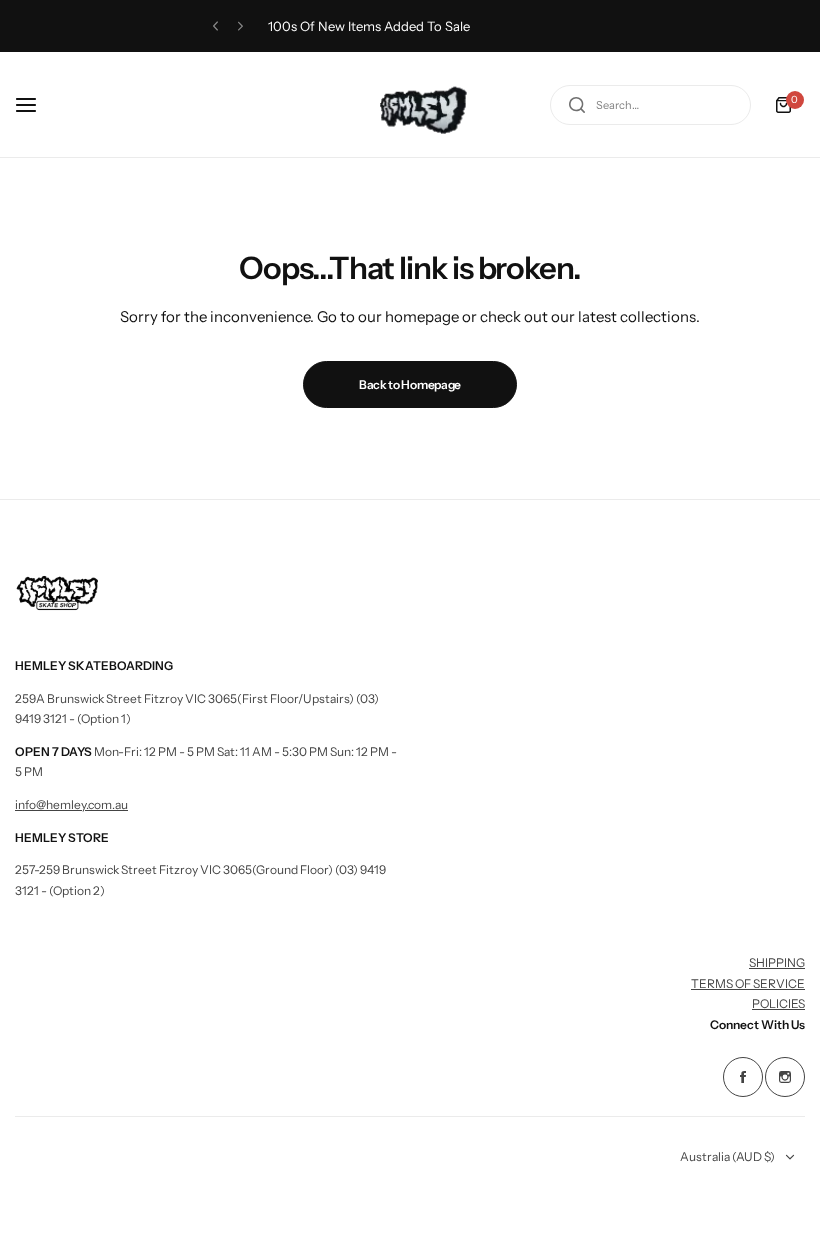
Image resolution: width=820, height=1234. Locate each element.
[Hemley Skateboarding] (410, 104)
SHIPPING (777, 962)
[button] (215, 26)
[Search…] (577, 105)
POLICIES (778, 1003)
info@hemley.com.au (71, 804)
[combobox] (650, 105)
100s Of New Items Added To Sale (369, 26)
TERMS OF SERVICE (748, 983)
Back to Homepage (410, 384)
